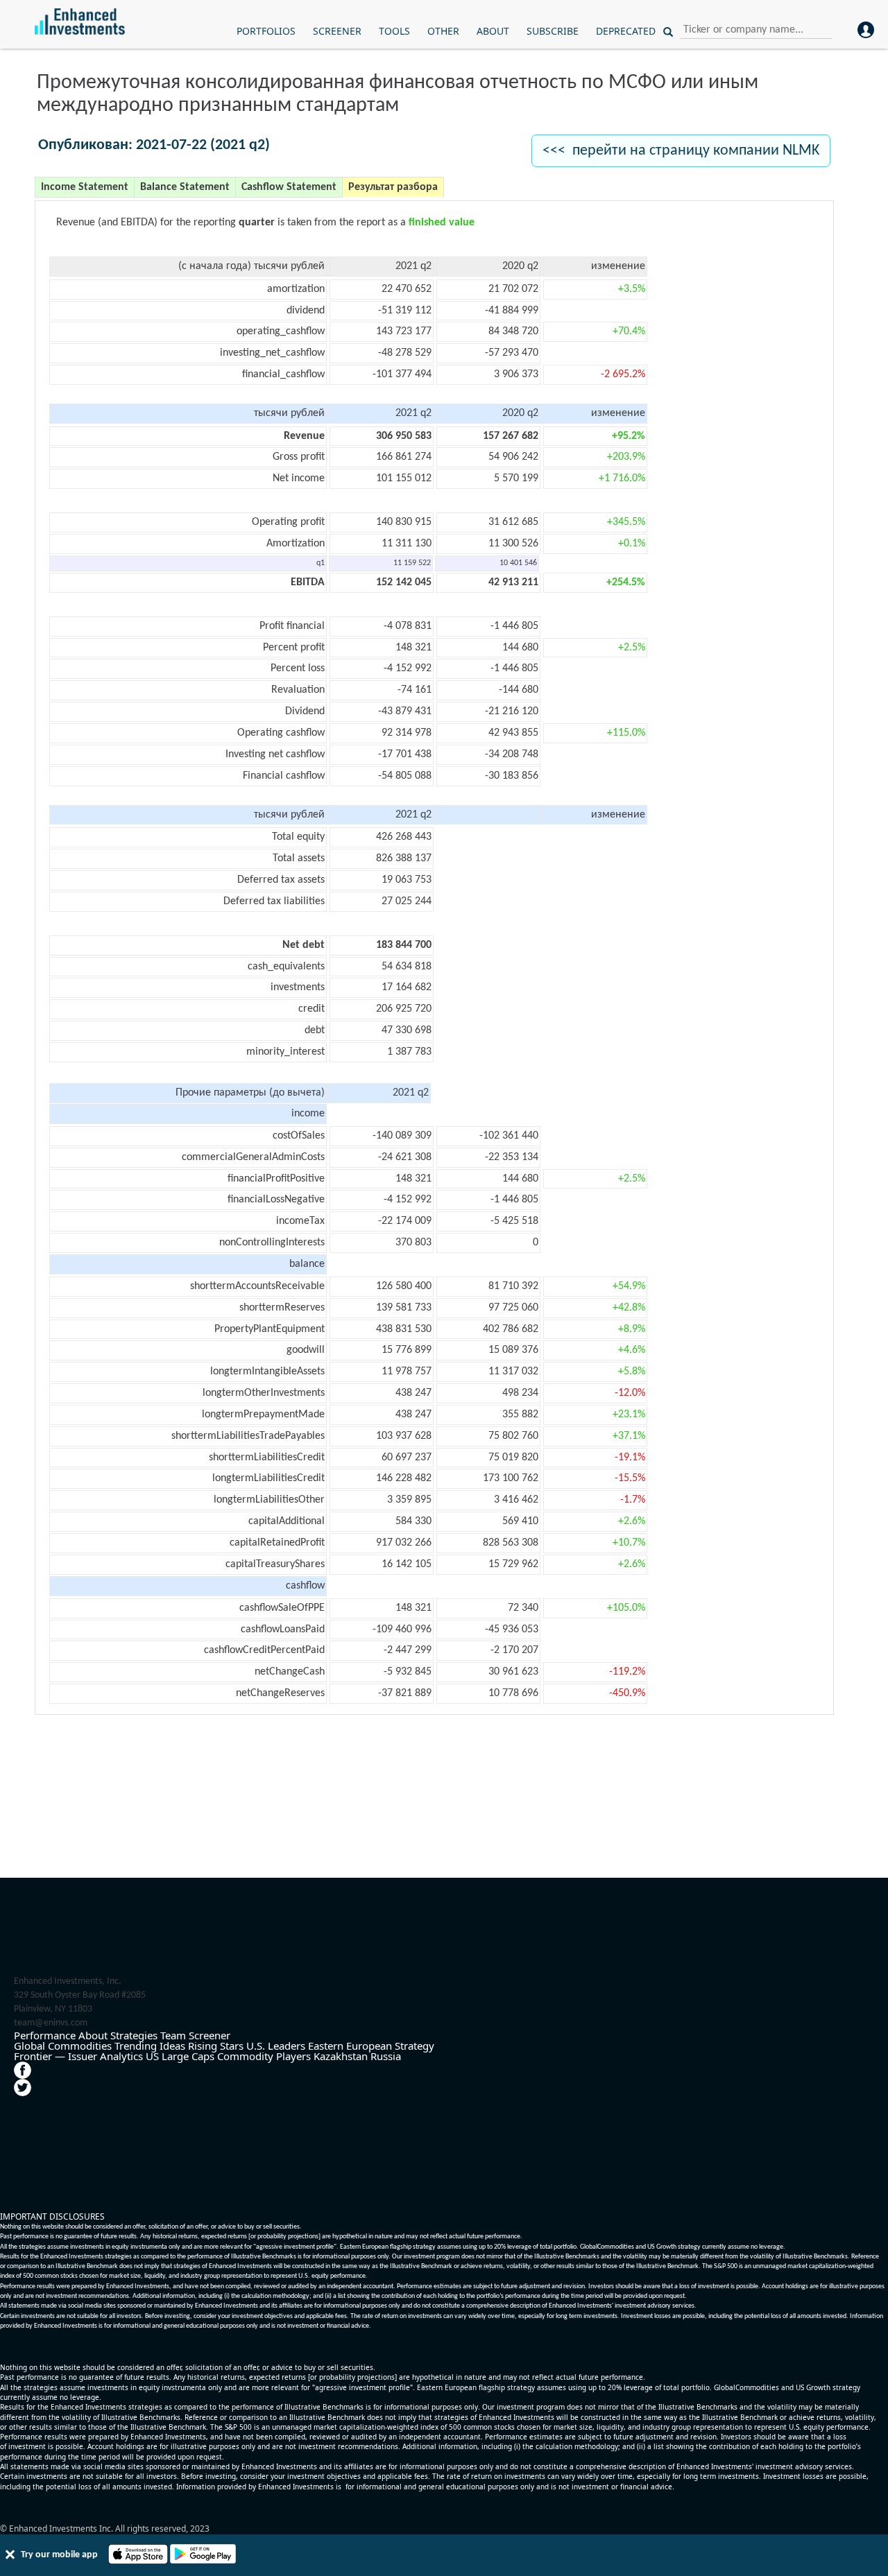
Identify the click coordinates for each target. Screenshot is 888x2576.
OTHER (443, 31)
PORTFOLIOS (266, 31)
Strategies (134, 2035)
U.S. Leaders (276, 2046)
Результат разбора (393, 187)
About (93, 2035)
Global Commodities (63, 2046)
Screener (210, 2035)
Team (173, 2035)
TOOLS (394, 31)
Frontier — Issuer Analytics (78, 2056)
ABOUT (493, 31)
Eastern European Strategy (371, 2046)
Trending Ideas (150, 2046)
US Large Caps (180, 2056)
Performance (45, 2035)
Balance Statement (185, 187)
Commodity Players (264, 2056)
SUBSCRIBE (553, 31)
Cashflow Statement (289, 187)
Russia (386, 2056)
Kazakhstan (341, 2056)
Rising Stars (216, 2046)
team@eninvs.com (51, 2023)
